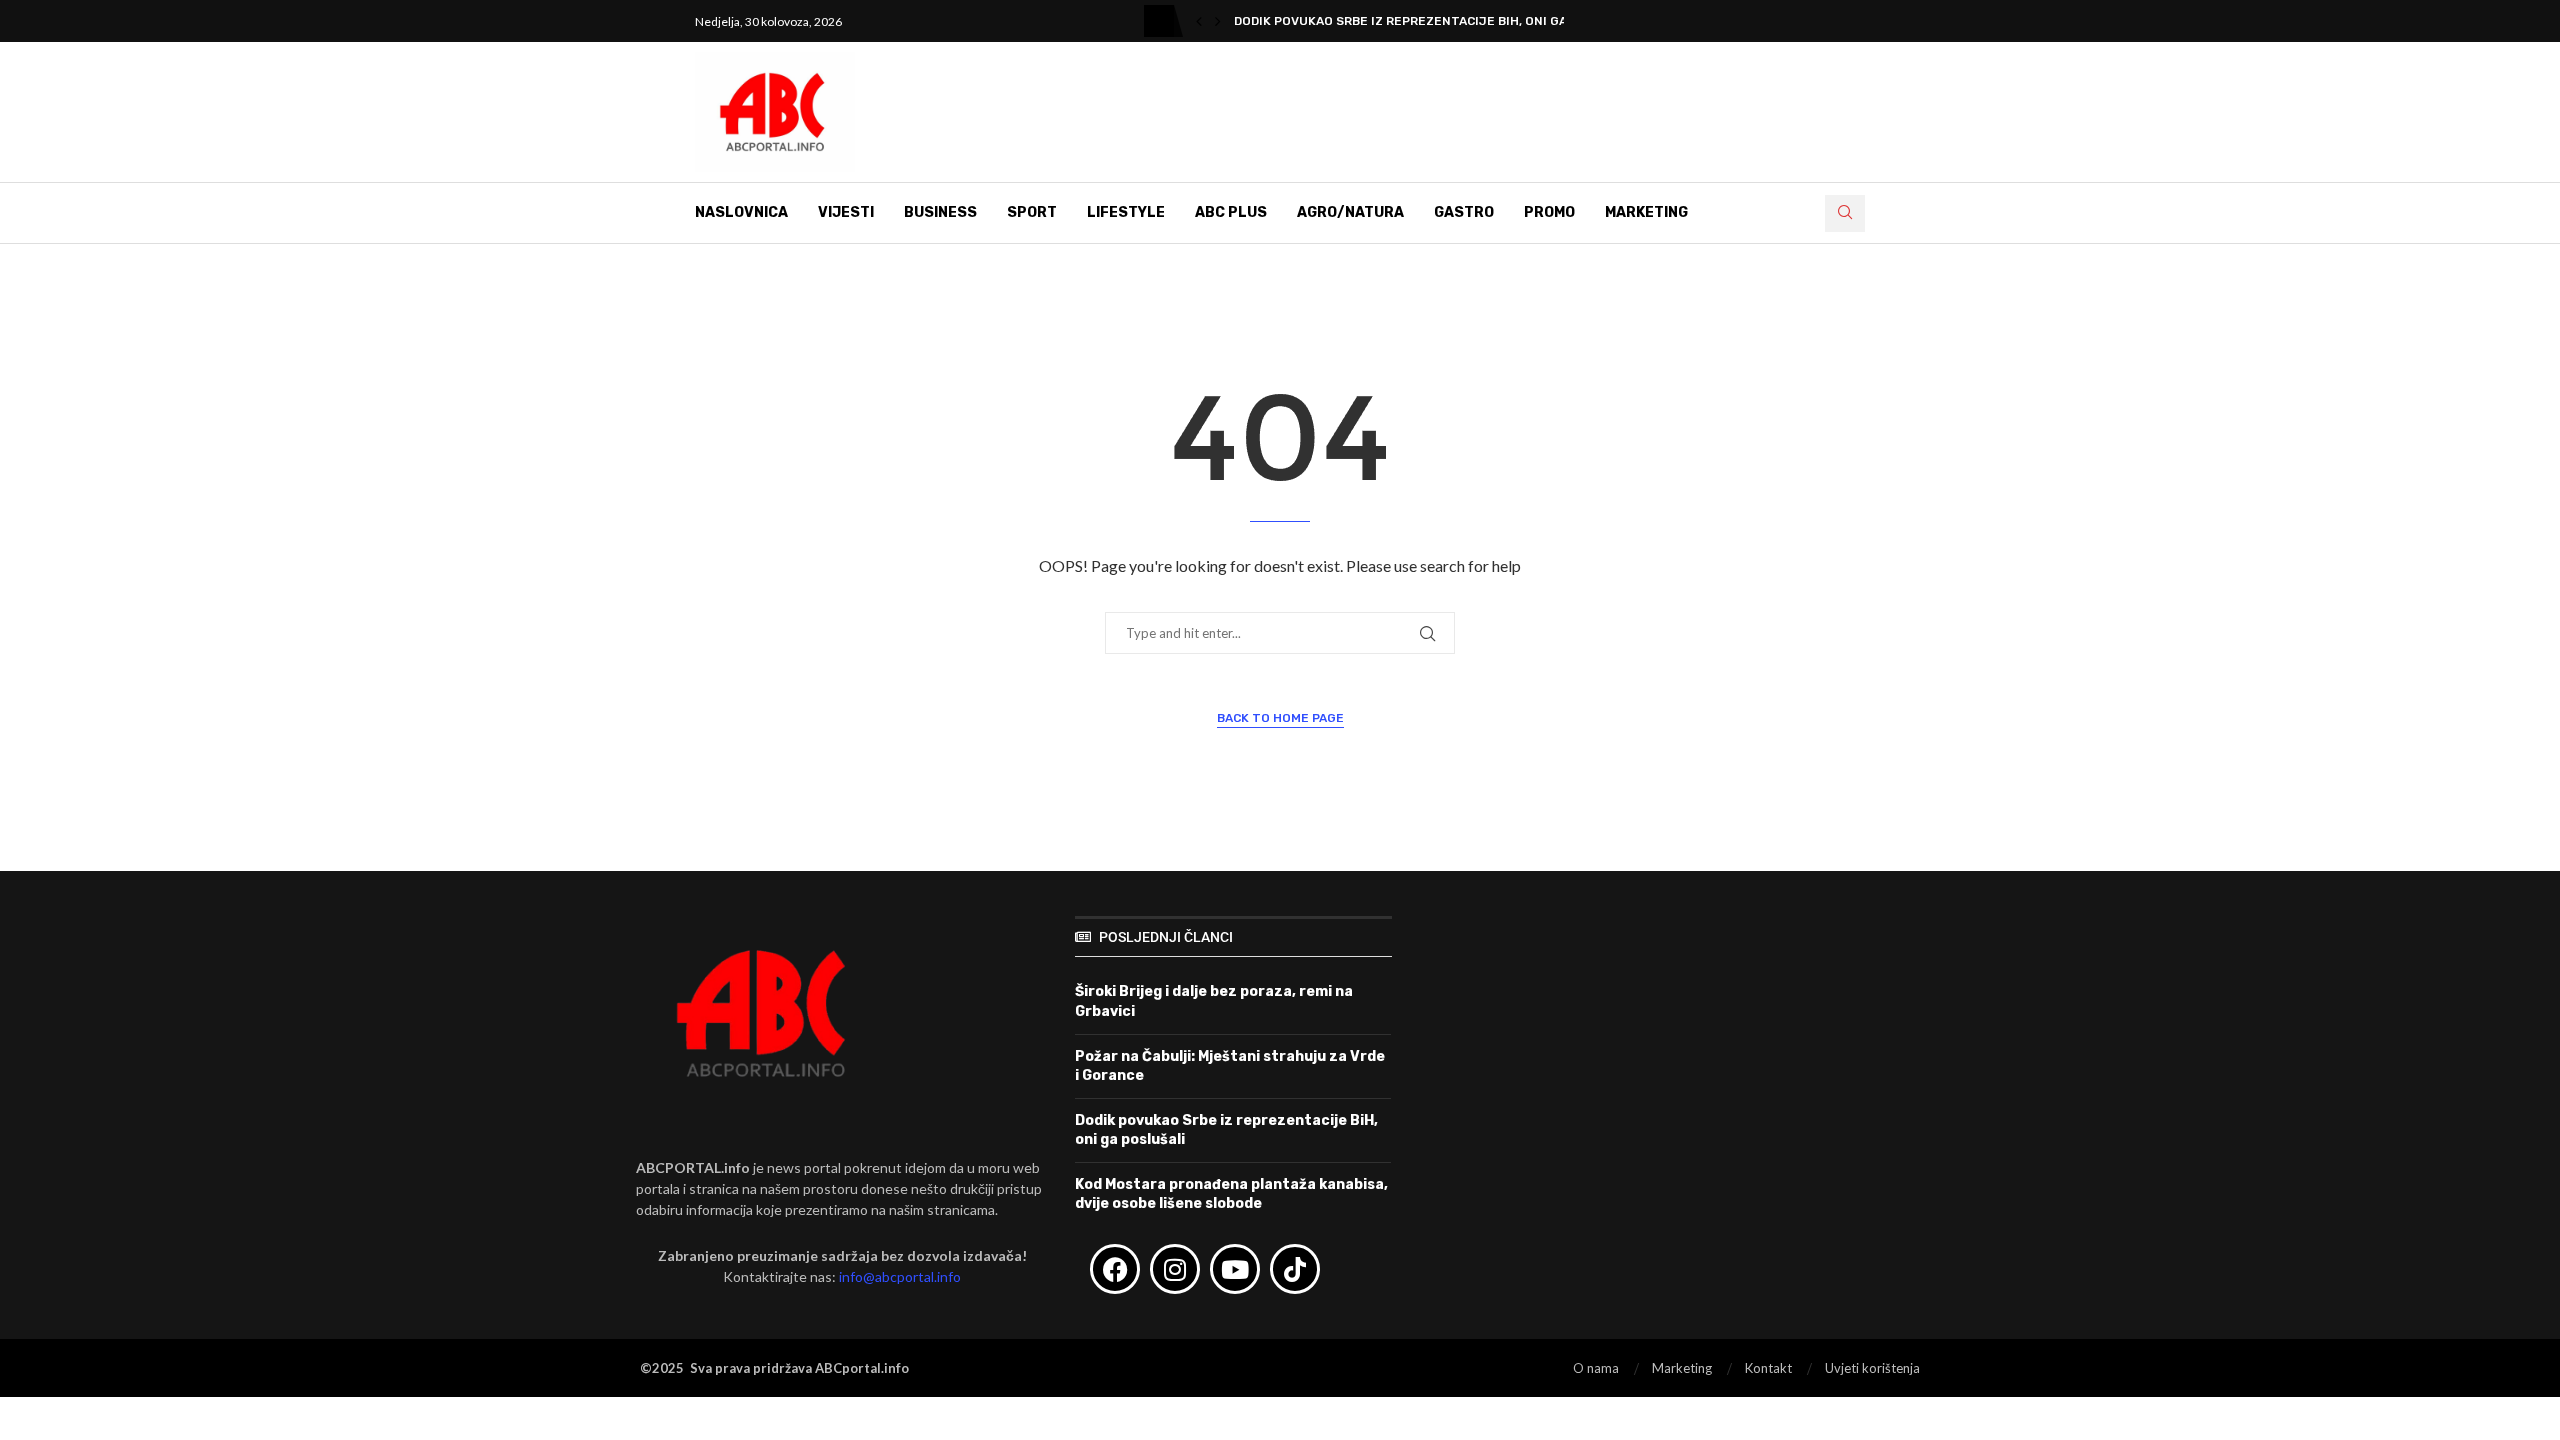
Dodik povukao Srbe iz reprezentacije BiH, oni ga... (1405, 21)
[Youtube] (1235, 1269)
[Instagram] (1175, 1269)
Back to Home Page (1280, 718)
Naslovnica (741, 212)
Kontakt (1768, 1368)
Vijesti (846, 212)
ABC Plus (1231, 212)
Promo (1549, 212)
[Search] (1845, 213)
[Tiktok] (1295, 1269)
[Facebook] (1115, 1269)
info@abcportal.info (900, 1276)
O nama (1596, 1368)
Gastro (1464, 212)
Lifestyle (1126, 212)
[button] (1199, 21)
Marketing (1646, 212)
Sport (1032, 212)
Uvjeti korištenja (1872, 1368)
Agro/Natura (1350, 212)
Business (940, 212)
